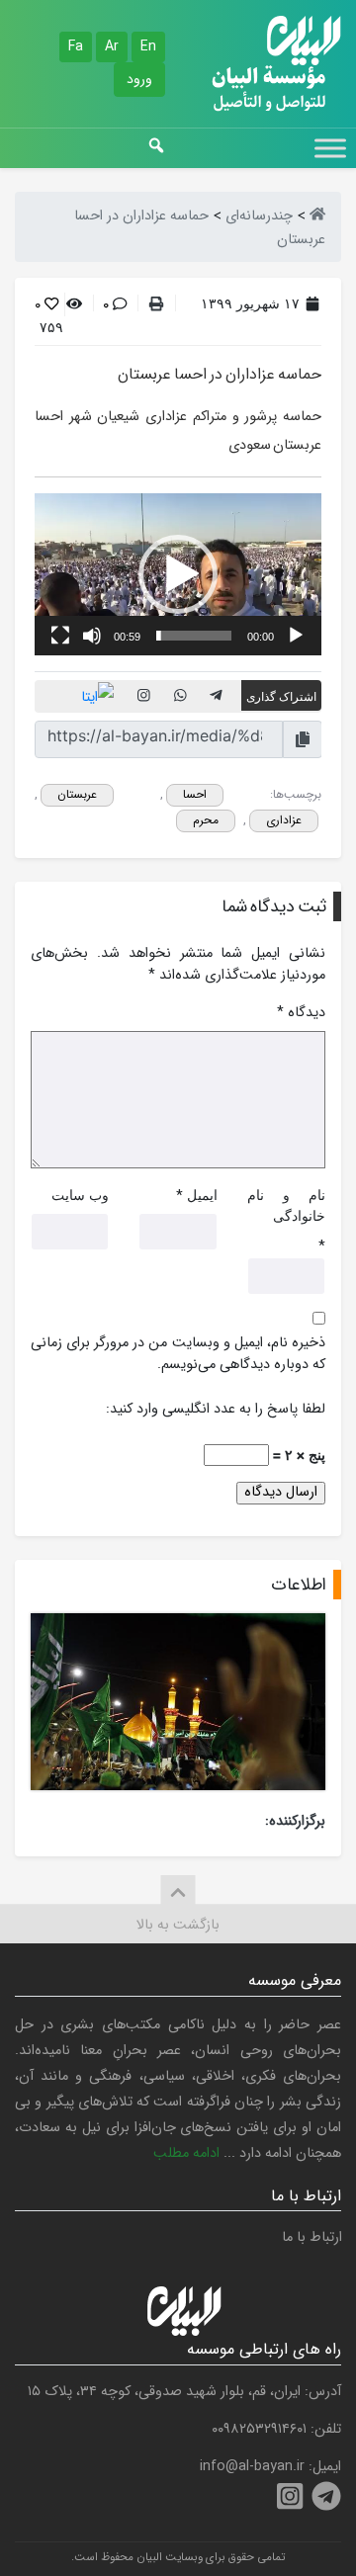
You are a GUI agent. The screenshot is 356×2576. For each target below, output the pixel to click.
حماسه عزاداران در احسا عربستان (220, 374)
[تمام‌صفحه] (60, 636)
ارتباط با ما (312, 2237)
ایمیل (202, 1195)
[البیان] (317, 216)
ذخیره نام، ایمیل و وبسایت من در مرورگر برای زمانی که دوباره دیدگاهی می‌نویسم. (178, 1354)
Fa (76, 46)
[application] (178, 574)
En (148, 46)
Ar (112, 46)
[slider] (194, 636)
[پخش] (296, 636)
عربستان (77, 794)
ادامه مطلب (186, 2153)
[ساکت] (92, 636)
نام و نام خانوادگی (286, 1205)
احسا (195, 794)
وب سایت (80, 1195)
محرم (206, 820)
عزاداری (284, 820)
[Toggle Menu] (330, 148)
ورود (139, 79)
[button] (178, 574)
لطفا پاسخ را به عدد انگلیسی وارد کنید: (216, 1410)
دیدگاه (301, 1013)
